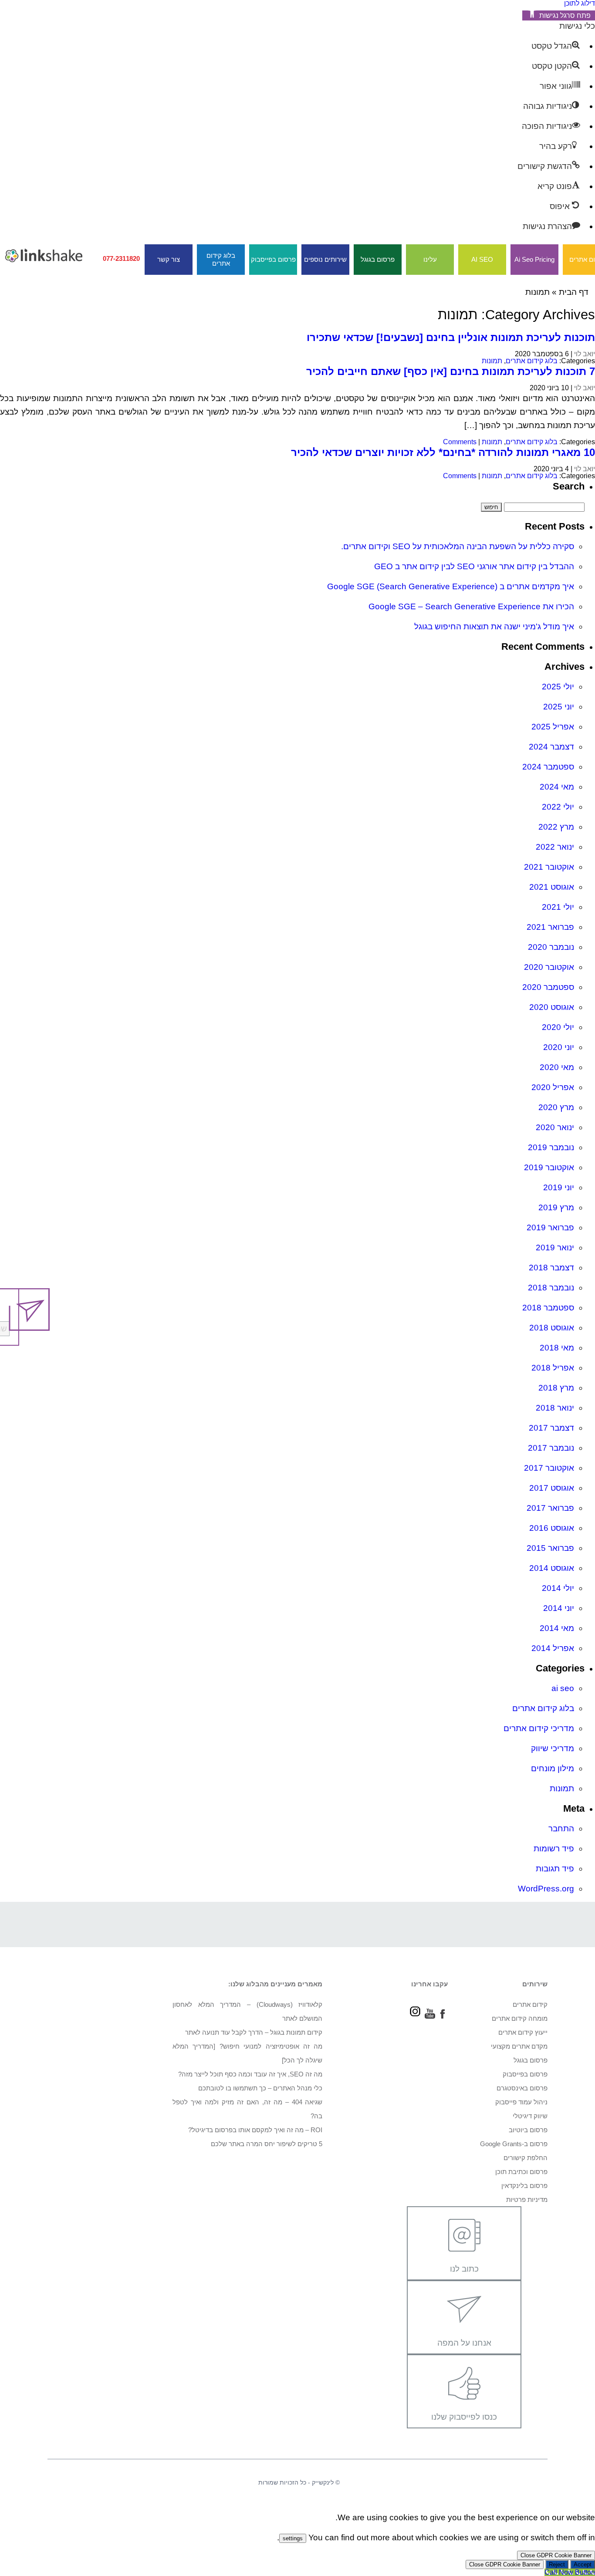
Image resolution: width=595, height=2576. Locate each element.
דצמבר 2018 (551, 1268)
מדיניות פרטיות (527, 2200)
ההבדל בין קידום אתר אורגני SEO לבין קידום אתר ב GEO (474, 566)
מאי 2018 (557, 1348)
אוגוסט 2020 (552, 1007)
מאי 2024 (557, 787)
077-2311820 (121, 258)
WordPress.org (546, 1889)
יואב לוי (585, 354)
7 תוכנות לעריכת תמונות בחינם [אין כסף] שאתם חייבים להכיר (451, 371)
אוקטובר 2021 (549, 867)
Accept (583, 2564)
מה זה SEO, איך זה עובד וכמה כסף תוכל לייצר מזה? (250, 2074)
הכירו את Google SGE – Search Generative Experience (471, 606)
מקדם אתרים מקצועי (519, 2046)
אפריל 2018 (553, 1368)
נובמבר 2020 (551, 947)
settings (293, 2538)
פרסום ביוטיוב (528, 2130)
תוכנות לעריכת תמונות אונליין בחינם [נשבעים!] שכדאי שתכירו (451, 337)
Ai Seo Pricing (534, 259)
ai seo (563, 1688)
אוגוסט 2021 (552, 887)
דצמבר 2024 (551, 747)
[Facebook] (443, 2016)
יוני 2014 (559, 1608)
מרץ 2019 (556, 1207)
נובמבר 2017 (551, 1448)
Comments (460, 442)
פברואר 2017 (550, 1508)
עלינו (430, 259)
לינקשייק (323, 2482)
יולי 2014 (558, 1588)
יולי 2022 (558, 807)
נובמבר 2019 (551, 1147)
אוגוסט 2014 (552, 1568)
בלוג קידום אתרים (221, 259)
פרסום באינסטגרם (522, 2088)
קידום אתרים (530, 2004)
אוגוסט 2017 (552, 1488)
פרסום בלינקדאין (524, 2186)
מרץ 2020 (556, 1107)
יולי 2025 (558, 687)
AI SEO (482, 259)
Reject (557, 2564)
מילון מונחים (553, 1768)
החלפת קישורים (526, 2158)
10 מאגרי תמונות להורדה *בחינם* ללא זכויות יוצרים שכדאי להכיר (443, 452)
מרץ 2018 (556, 1388)
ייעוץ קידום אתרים (523, 2032)
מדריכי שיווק (553, 1748)
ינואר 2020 (555, 1127)
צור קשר (169, 259)
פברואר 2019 (550, 1227)
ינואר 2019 (555, 1247)
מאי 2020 (557, 1067)
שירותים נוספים (325, 259)
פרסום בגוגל (378, 259)
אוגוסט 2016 (552, 1528)
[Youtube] (430, 2016)
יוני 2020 (559, 1047)
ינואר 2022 (555, 847)
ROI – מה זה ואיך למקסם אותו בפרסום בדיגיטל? (255, 2130)
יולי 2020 (558, 1027)
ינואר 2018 (555, 1408)
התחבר (561, 1828)
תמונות (492, 361)
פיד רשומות (554, 1848)
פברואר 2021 (550, 927)
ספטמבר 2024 (548, 767)
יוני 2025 (559, 707)
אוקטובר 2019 (549, 1167)
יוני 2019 (559, 1187)
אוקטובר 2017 (549, 1468)
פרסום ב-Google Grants (514, 2144)
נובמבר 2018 (551, 1288)
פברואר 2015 (550, 1548)
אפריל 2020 (553, 1087)
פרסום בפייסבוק (273, 259)
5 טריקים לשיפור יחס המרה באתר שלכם (267, 2144)
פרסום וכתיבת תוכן (521, 2172)
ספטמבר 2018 (548, 1308)
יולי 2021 (558, 907)
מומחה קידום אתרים (520, 2018)
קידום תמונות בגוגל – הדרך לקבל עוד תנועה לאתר (254, 2032)
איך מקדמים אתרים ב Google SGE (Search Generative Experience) (451, 586)
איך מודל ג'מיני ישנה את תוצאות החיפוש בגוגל (494, 626)
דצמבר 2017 (551, 1428)
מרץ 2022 (556, 827)
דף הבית (574, 292)
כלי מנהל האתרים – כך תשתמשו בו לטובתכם (260, 2088)
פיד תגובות (555, 1869)
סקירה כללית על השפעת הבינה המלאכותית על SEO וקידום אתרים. (458, 546)
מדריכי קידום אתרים (539, 1728)
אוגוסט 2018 (552, 1328)
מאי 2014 (557, 1628)
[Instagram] (415, 2016)
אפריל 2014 (553, 1648)
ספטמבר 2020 (548, 987)
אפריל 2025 (553, 727)
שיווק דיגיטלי (530, 2116)
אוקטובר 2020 (549, 967)
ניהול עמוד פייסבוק (521, 2102)
